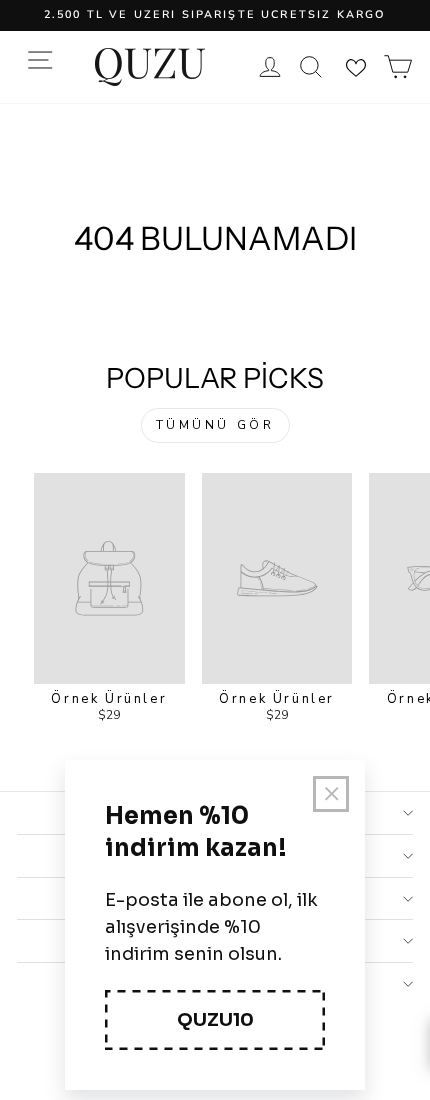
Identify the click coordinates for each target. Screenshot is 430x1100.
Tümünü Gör (215, 425)
